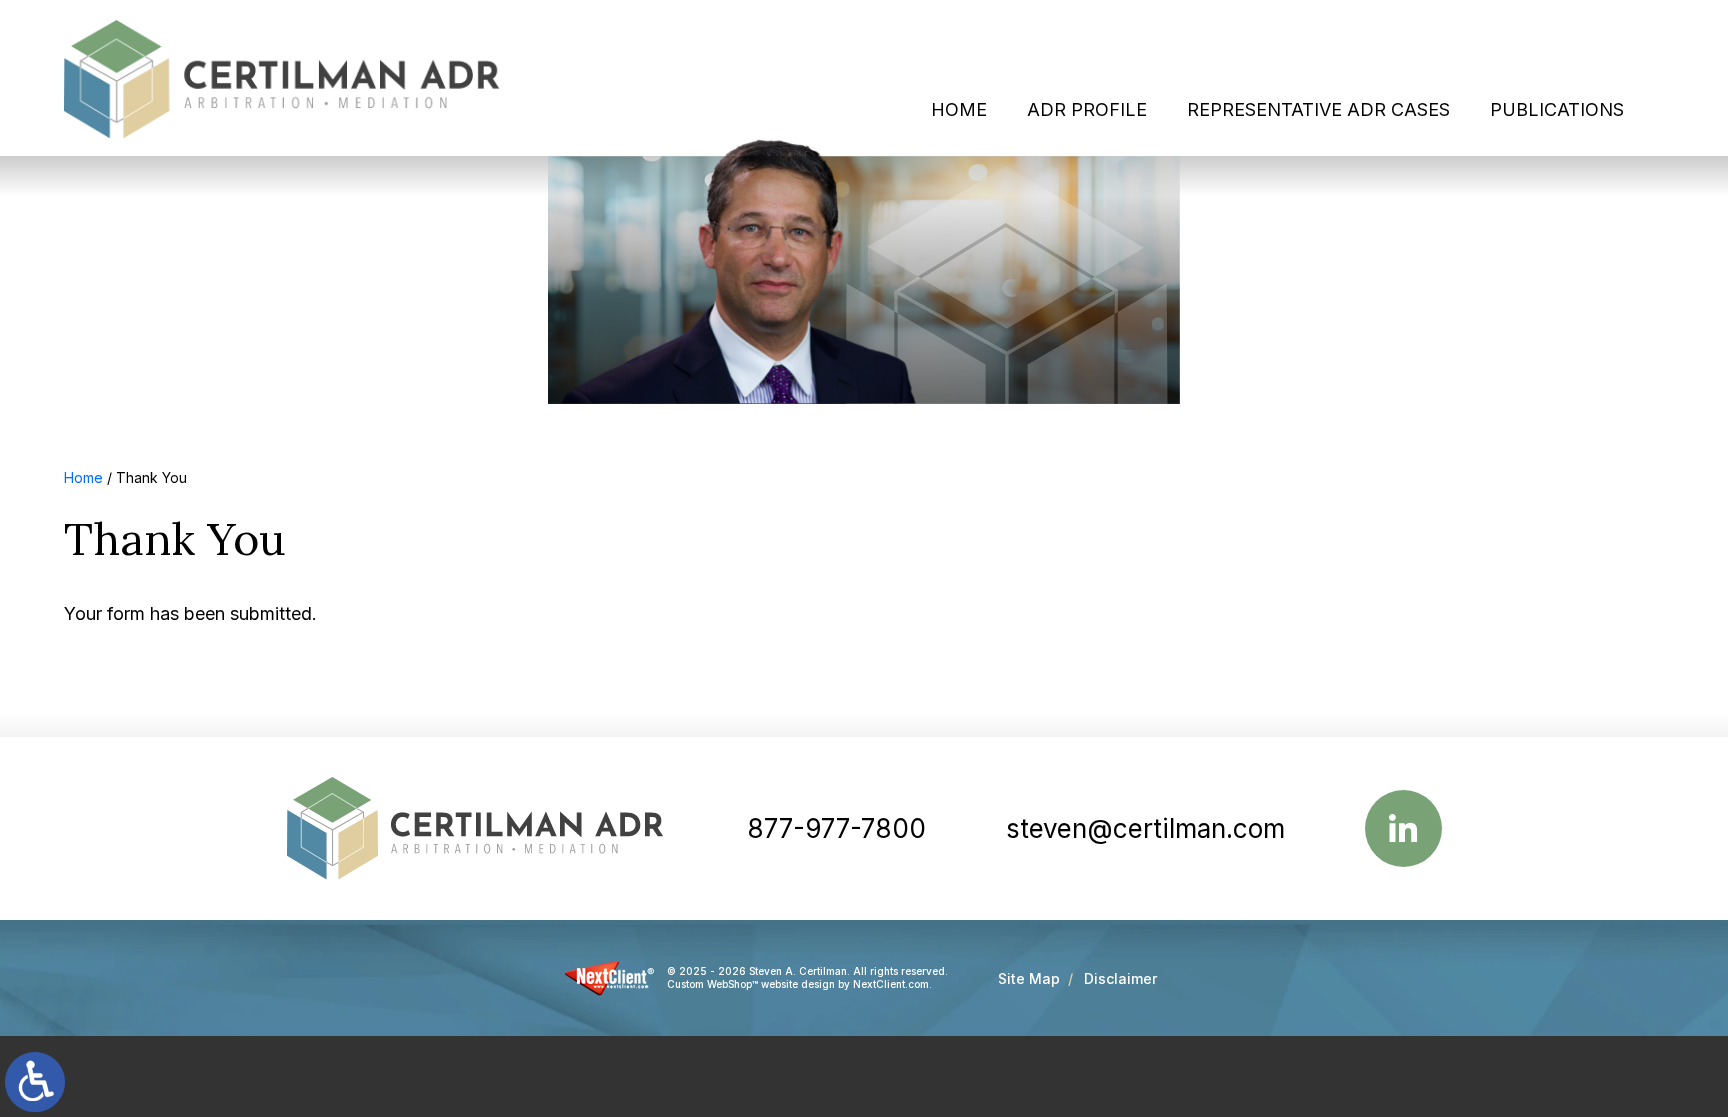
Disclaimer (1120, 978)
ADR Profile (1087, 109)
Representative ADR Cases (1318, 109)
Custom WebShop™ (712, 984)
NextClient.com (891, 984)
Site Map (1029, 978)
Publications (1557, 109)
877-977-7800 (836, 829)
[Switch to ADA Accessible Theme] (35, 1082)
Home (959, 109)
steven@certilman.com (1145, 829)
